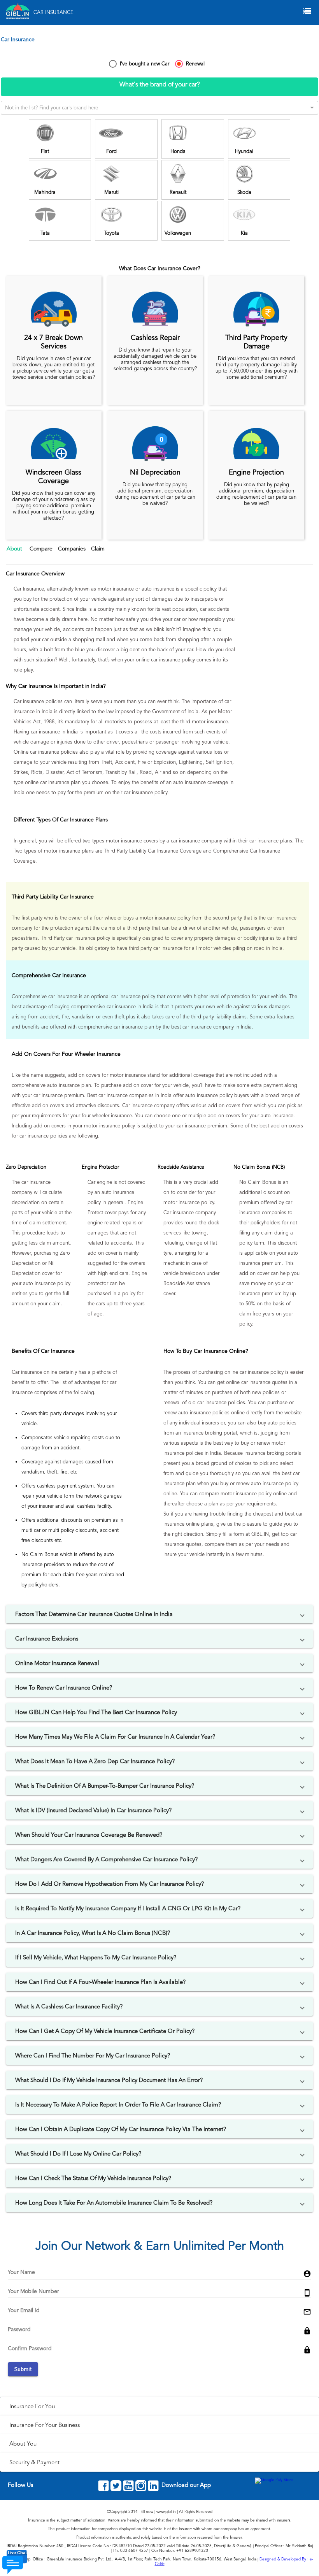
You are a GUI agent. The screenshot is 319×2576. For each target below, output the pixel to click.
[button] (159, 1614)
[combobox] (152, 106)
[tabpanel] (159, 162)
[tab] (15, 555)
